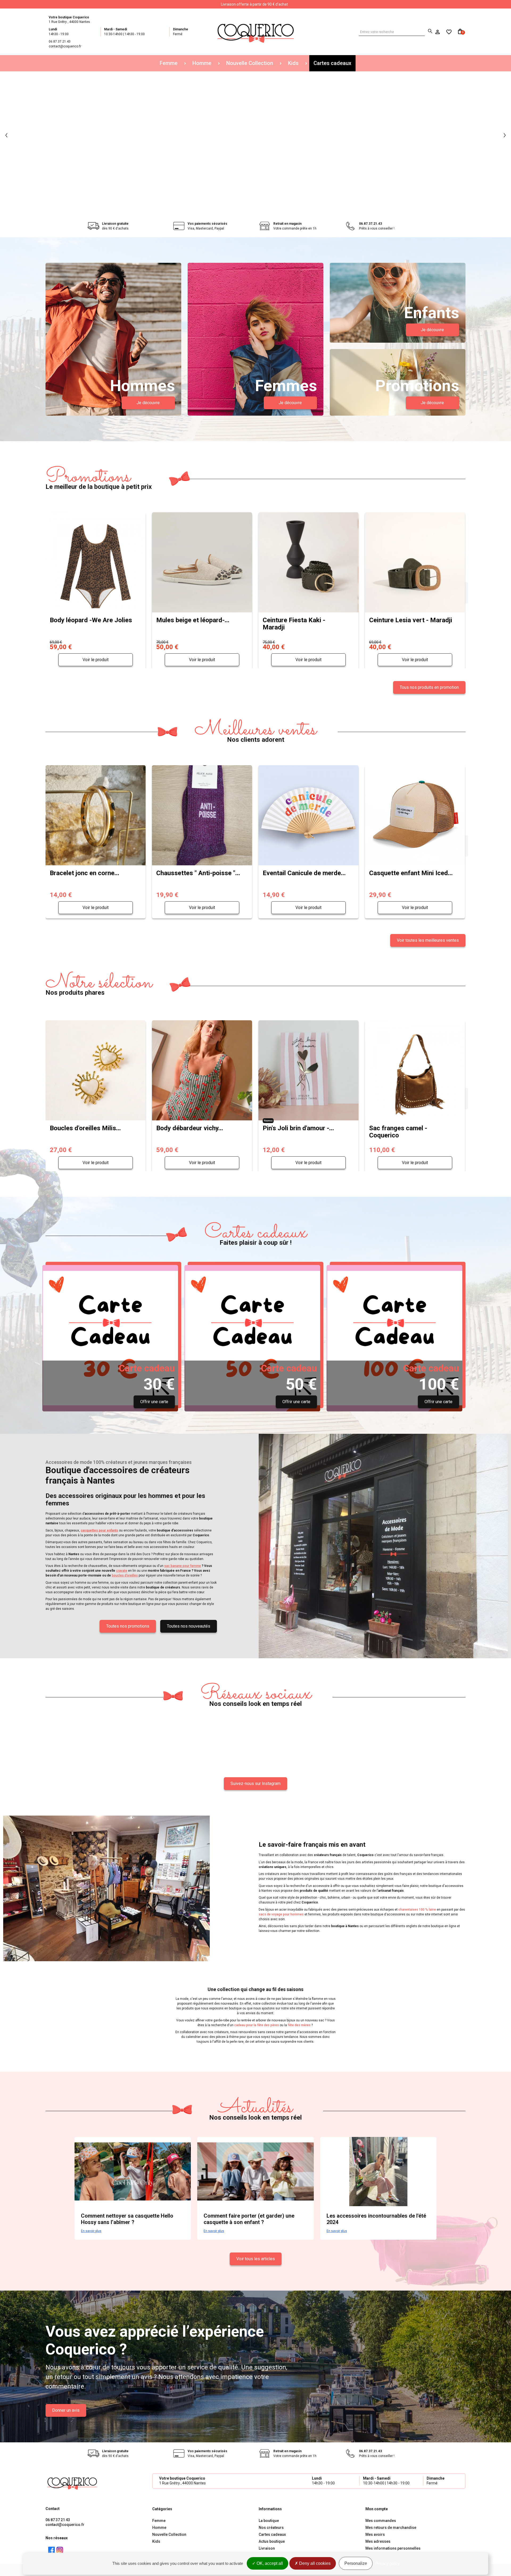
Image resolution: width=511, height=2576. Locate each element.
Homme (202, 63)
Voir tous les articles (256, 2259)
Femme (169, 63)
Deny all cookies (314, 2563)
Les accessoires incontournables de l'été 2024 (376, 2219)
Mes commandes (381, 2521)
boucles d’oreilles (125, 1575)
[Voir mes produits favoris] (446, 32)
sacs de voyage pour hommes (281, 1914)
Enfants (432, 313)
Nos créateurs (271, 2528)
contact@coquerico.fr (65, 2525)
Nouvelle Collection (250, 63)
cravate (122, 1571)
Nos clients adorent (256, 732)
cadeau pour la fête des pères (257, 2025)
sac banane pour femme (183, 1566)
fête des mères (299, 2025)
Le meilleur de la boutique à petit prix (99, 479)
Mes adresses (378, 2541)
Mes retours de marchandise (391, 2528)
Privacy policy (388, 2563)
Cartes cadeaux (332, 63)
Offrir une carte (154, 1402)
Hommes (142, 386)
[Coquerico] (256, 32)
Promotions (417, 386)
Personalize (356, 2563)
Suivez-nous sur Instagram (256, 1783)
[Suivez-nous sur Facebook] (51, 2550)
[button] (6, 135)
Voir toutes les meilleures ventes (428, 940)
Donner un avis (66, 2410)
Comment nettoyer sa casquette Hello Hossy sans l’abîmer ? (127, 2219)
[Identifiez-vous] (438, 32)
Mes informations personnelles (393, 2548)
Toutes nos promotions (128, 1626)
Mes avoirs (375, 2534)
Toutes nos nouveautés (189, 1626)
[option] (256, 135)
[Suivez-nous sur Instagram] (60, 2550)
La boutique (269, 2521)
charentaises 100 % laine (417, 1910)
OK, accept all (269, 2563)
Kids (293, 63)
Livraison (267, 2548)
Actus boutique (272, 2541)
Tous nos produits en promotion (429, 687)
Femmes (286, 386)
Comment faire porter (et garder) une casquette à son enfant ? (249, 2219)
